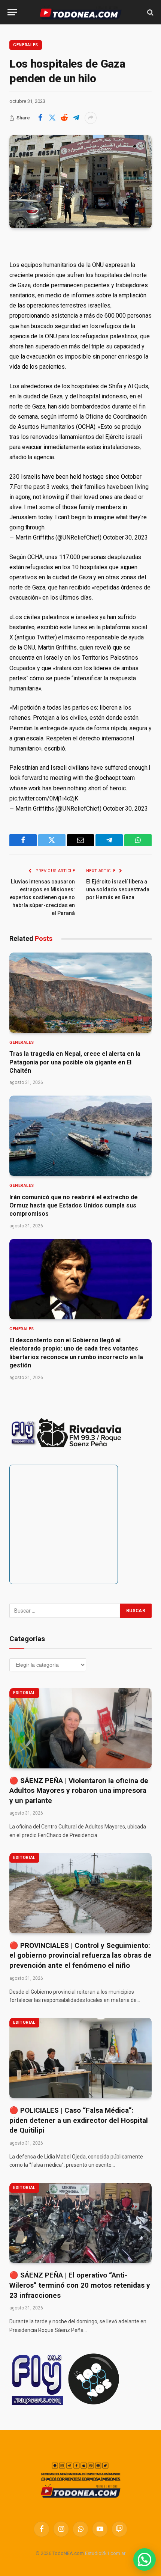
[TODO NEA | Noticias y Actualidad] (81, 12)
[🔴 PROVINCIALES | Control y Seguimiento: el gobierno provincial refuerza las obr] (80, 1893)
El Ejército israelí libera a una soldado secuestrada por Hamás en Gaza (118, 889)
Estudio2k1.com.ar (105, 2553)
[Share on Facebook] (40, 118)
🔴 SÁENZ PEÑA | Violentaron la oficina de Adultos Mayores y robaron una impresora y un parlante (79, 1791)
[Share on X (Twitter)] (52, 118)
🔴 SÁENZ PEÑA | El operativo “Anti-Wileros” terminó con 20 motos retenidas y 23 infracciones (80, 2285)
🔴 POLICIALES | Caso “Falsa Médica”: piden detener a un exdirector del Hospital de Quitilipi (79, 2120)
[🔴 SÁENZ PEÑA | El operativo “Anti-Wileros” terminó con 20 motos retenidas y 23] (80, 2223)
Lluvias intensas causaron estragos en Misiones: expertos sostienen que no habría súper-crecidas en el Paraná (42, 897)
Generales (26, 45)
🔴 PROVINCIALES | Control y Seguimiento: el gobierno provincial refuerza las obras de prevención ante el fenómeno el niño (80, 1955)
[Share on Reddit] (64, 118)
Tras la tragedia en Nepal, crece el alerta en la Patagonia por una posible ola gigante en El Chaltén (75, 1062)
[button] (145, 2559)
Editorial (24, 1693)
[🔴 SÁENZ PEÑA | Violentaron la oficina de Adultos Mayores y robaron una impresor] (80, 1728)
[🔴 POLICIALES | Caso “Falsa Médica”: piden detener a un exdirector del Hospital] (80, 2058)
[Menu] (12, 12)
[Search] (150, 12)
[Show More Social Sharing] (91, 118)
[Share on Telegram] (76, 118)
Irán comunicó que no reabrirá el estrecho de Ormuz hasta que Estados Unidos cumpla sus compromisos (74, 1206)
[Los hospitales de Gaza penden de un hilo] (80, 182)
